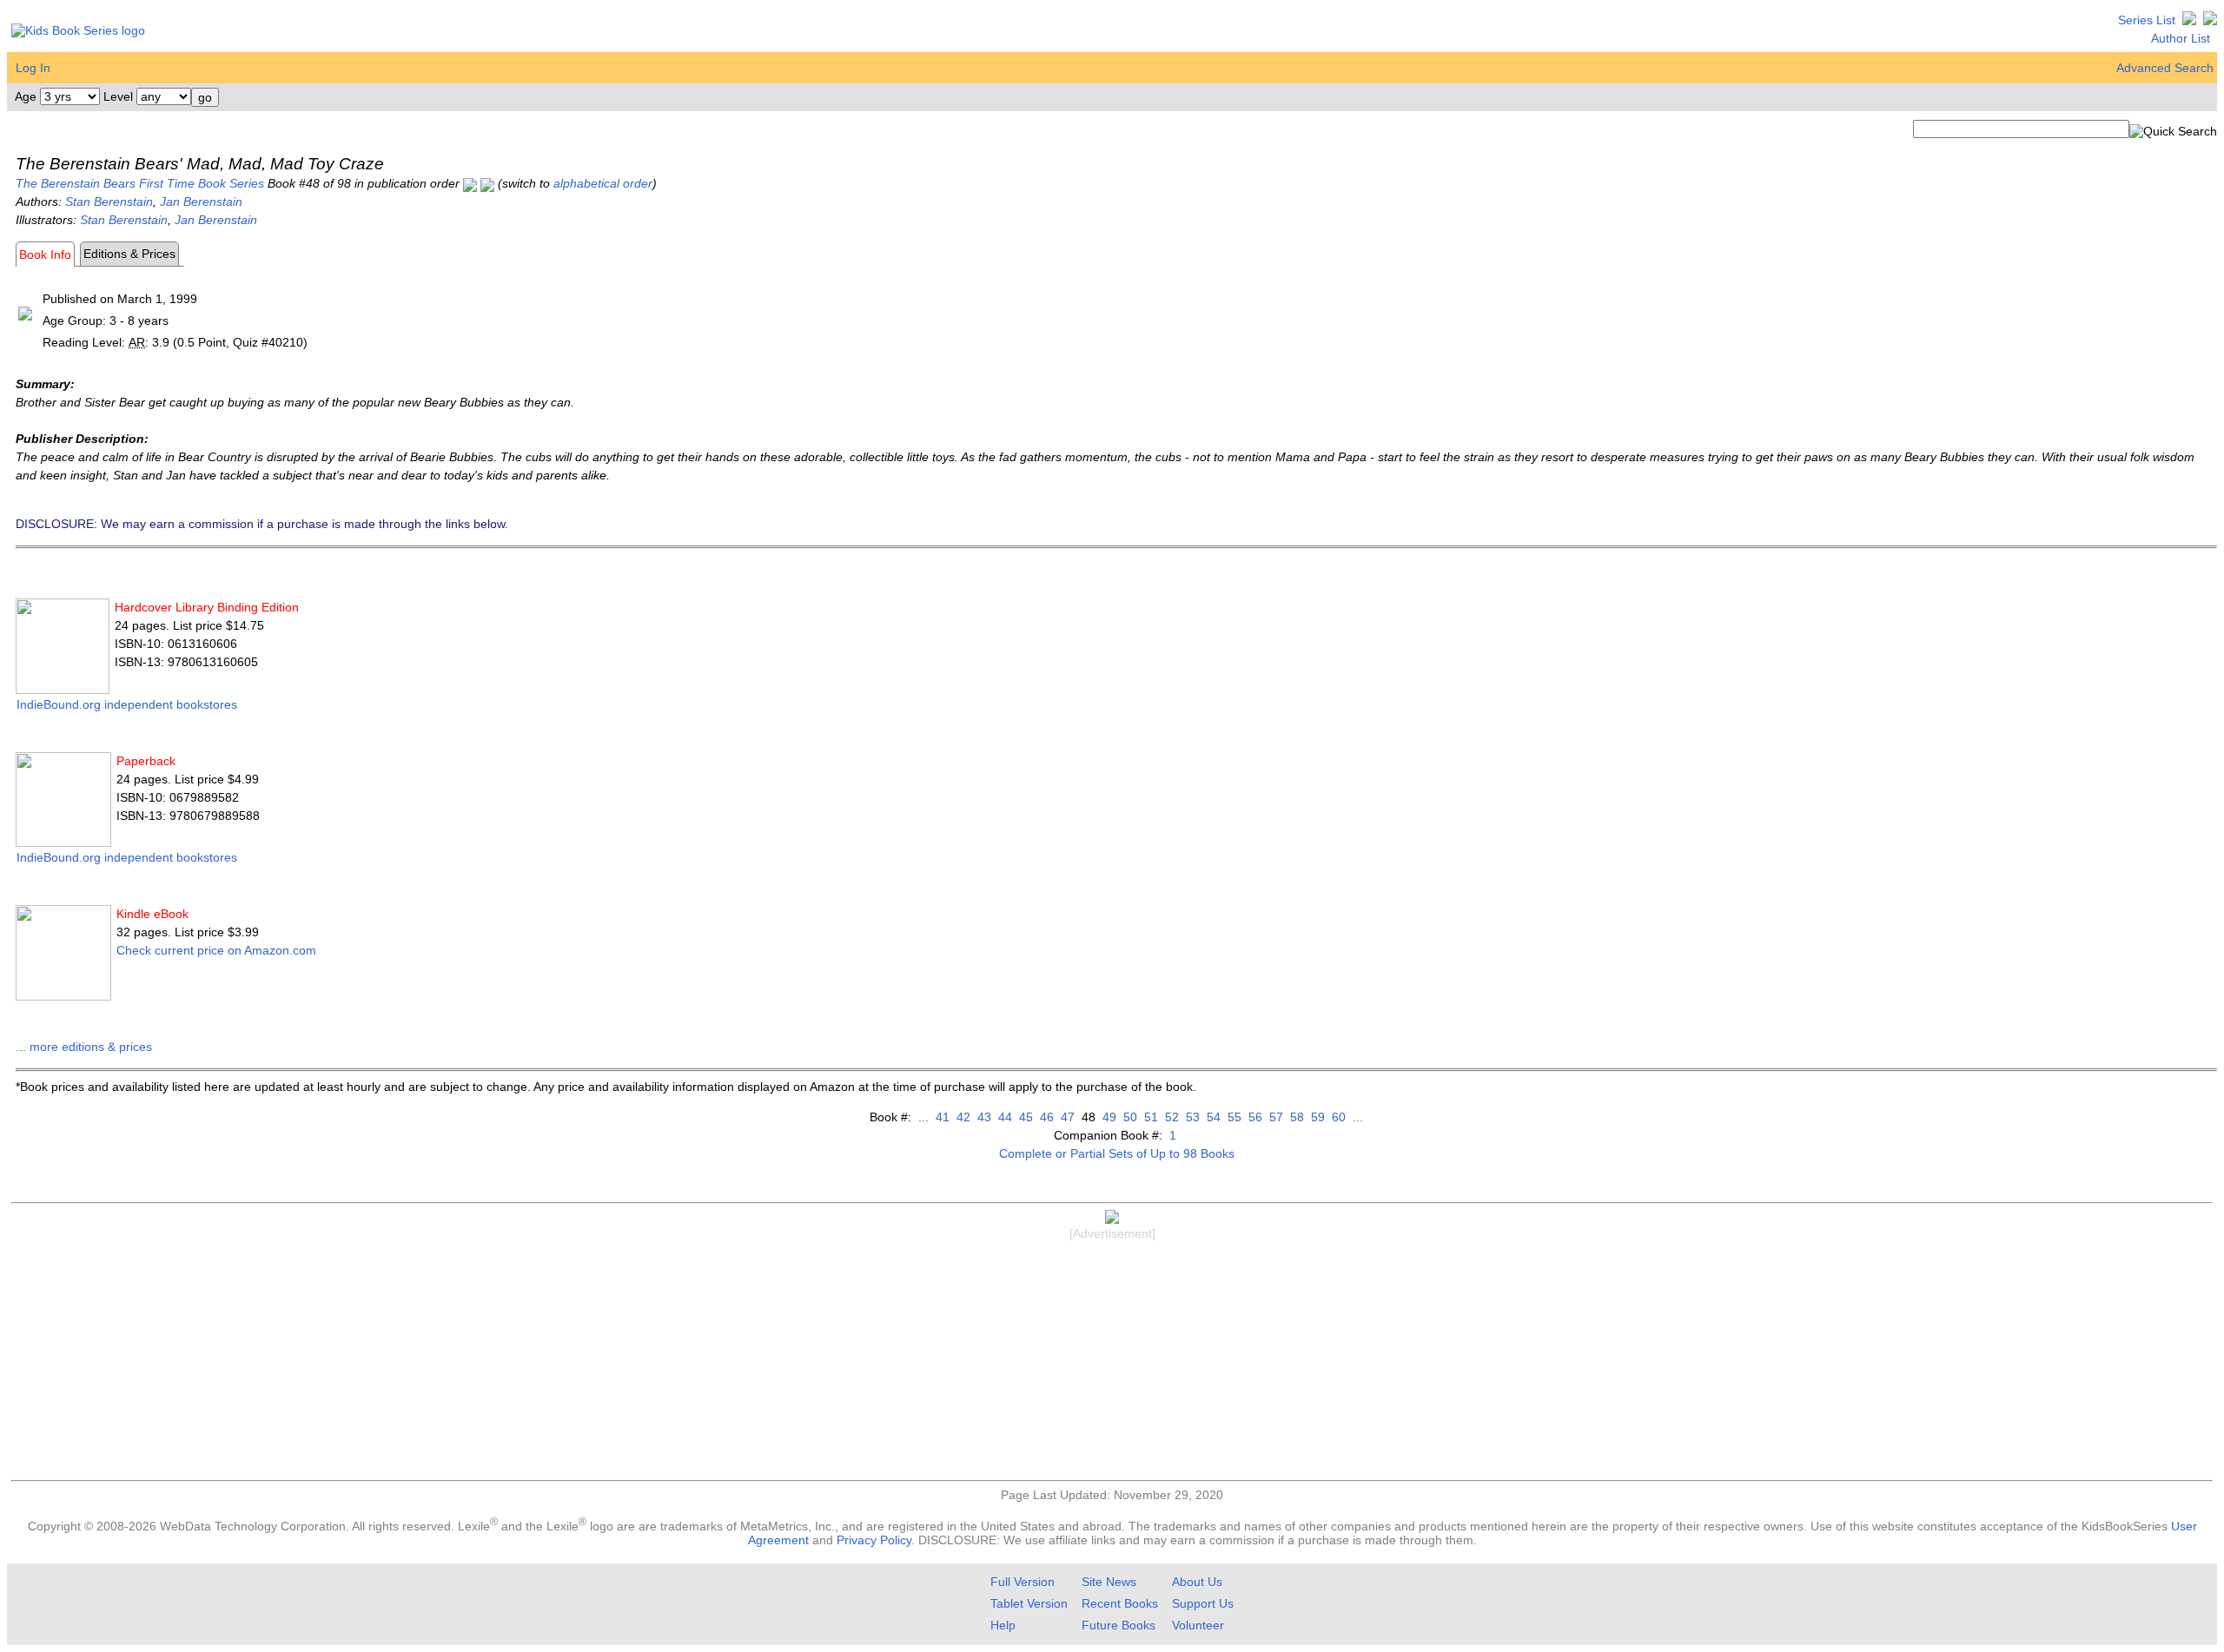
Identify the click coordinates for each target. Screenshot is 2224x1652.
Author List (2181, 38)
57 (1274, 1117)
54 (1212, 1117)
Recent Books (1120, 1603)
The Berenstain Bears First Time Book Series (140, 183)
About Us (1197, 1582)
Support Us (1203, 1603)
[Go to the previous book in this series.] (470, 183)
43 (983, 1117)
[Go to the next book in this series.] (487, 183)
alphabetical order (603, 183)
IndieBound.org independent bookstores (127, 704)
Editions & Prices (129, 254)
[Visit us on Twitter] (2189, 20)
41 (941, 1117)
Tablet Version (1029, 1603)
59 (1316, 1117)
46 (1045, 1117)
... (923, 1117)
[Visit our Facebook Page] (2210, 20)
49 (1108, 1117)
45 (1024, 1117)
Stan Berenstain (109, 202)
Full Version (1023, 1582)
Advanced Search (2165, 68)
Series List (2147, 20)
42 (962, 1117)
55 (1233, 1117)
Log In (33, 68)
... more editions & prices (84, 1047)
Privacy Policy (874, 1540)
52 (1170, 1117)
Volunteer (1198, 1625)
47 (1066, 1117)
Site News (1109, 1582)
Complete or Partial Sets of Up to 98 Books (1117, 1153)
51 (1149, 1117)
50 (1129, 1117)
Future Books (1119, 1625)
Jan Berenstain (201, 202)
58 (1295, 1117)
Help (1003, 1625)
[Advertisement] (1112, 1363)
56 (1254, 1117)
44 (1003, 1117)
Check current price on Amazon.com (216, 950)
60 (1337, 1117)
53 (1191, 1117)
